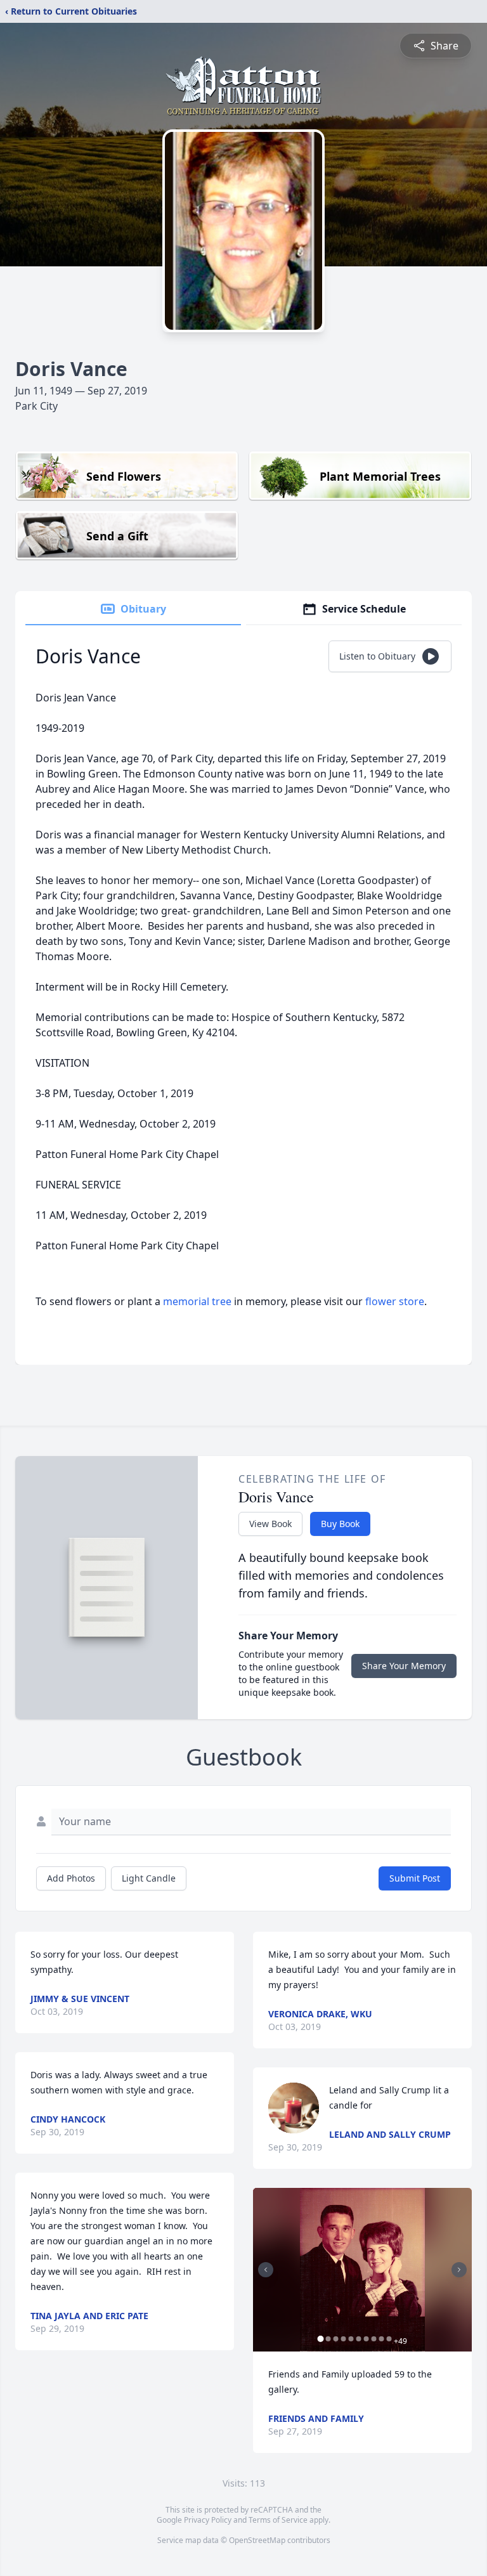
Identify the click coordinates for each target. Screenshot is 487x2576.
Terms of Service (278, 2520)
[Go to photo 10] (389, 2339)
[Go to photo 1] (320, 2339)
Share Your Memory (404, 1666)
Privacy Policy (208, 2520)
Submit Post (415, 1878)
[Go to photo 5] (351, 2339)
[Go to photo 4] (343, 2339)
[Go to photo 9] (381, 2339)
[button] (363, 2270)
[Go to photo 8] (373, 2339)
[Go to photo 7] (366, 2339)
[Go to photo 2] (328, 2339)
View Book (270, 1524)
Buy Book (340, 1524)
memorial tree (197, 1301)
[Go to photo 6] (358, 2339)
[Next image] (459, 2270)
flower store (395, 1301)
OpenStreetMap (257, 2540)
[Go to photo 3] (335, 2339)
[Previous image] (266, 2270)
